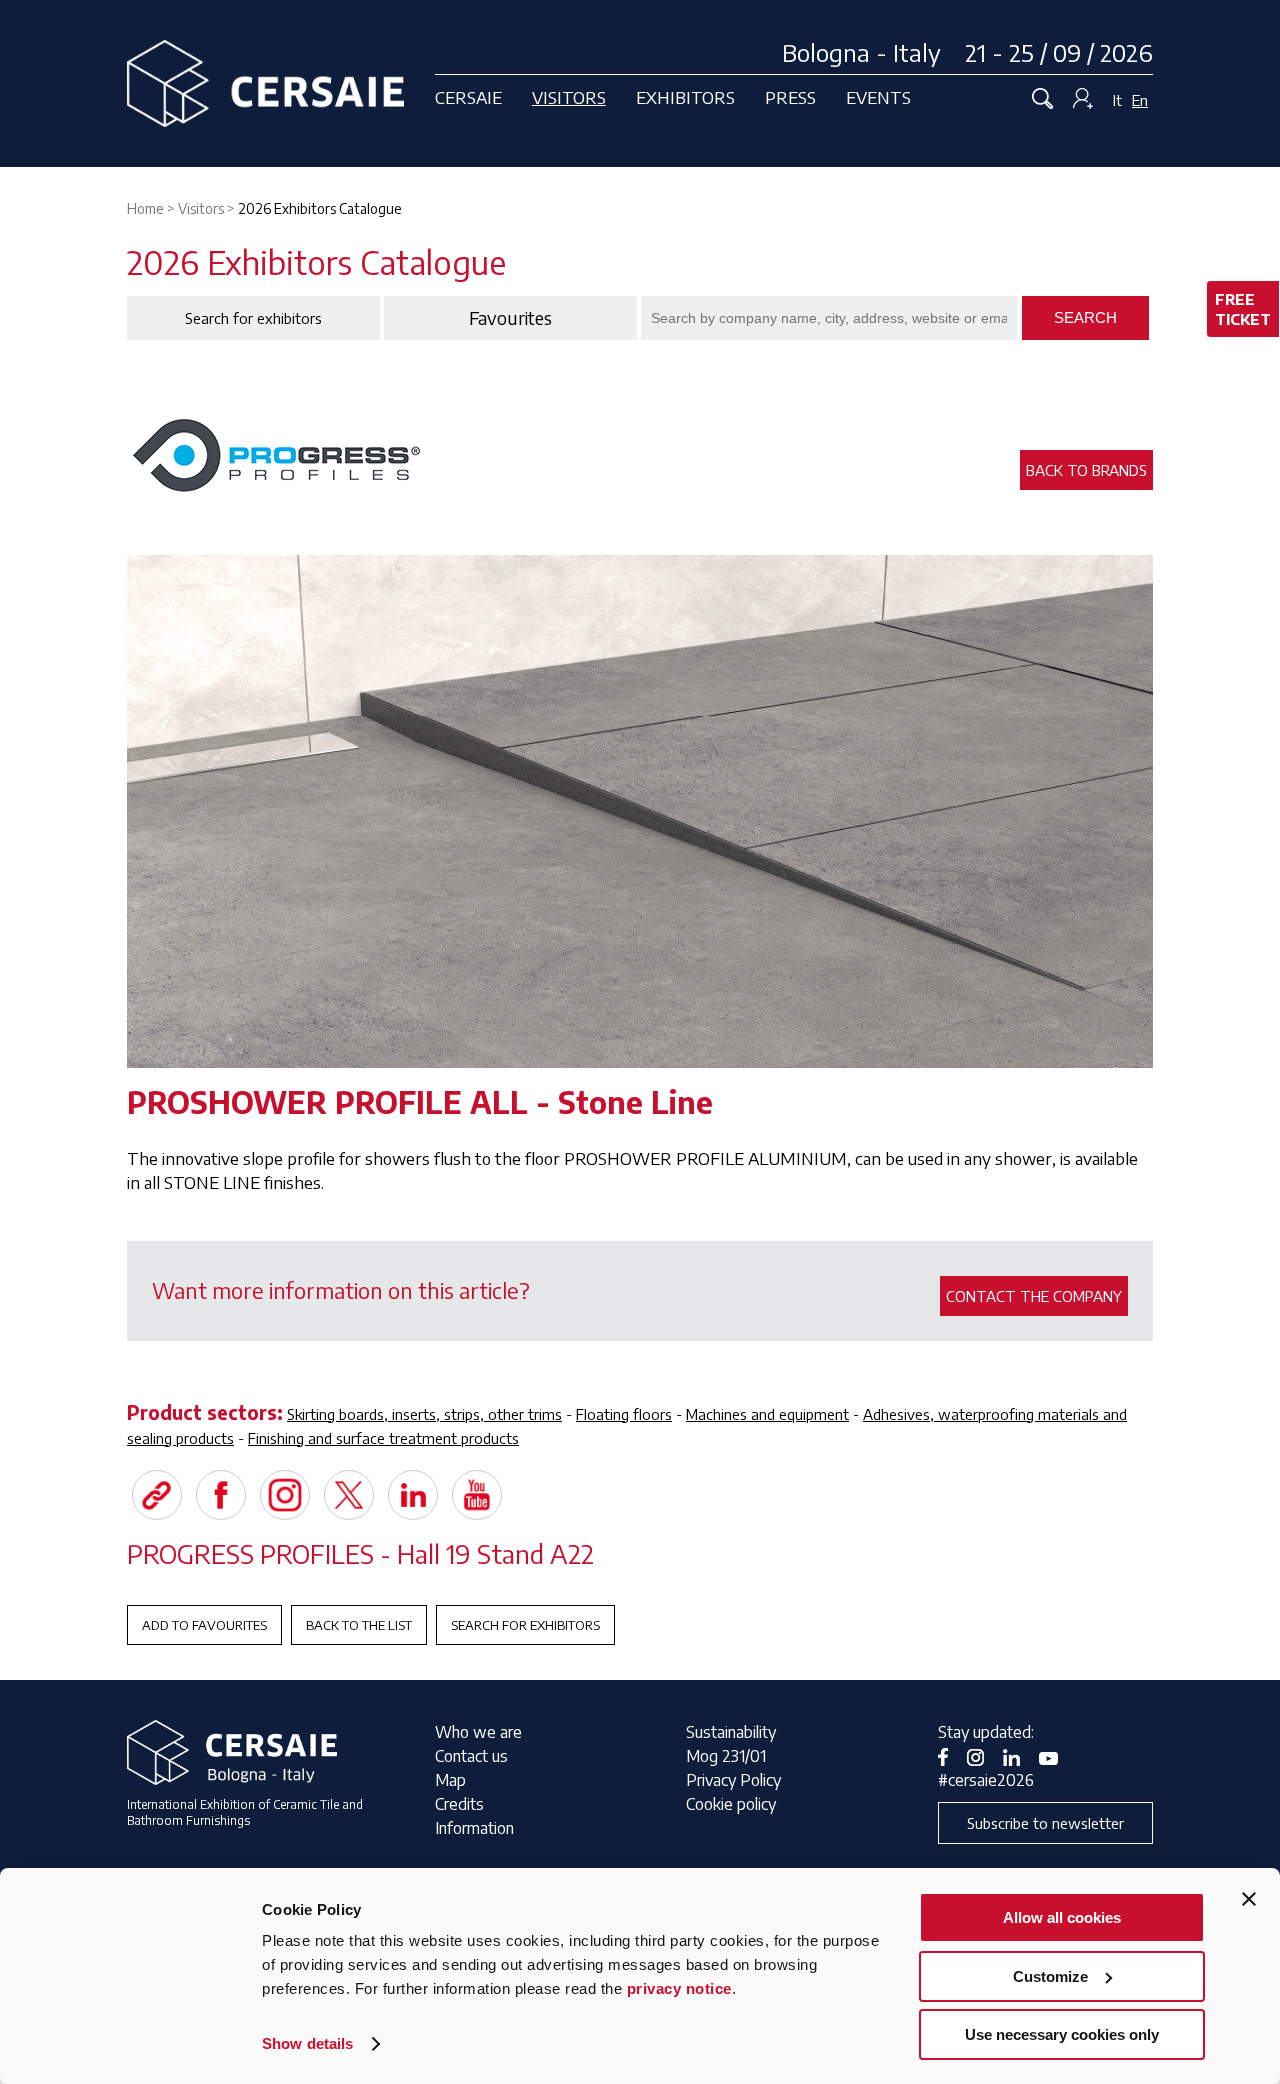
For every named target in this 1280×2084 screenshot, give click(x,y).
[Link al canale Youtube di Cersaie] (1056, 1756)
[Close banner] (1249, 1899)
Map (450, 1780)
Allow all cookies (1062, 1917)
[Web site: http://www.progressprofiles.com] (157, 1495)
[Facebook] (221, 1495)
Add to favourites (204, 1625)
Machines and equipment (767, 1414)
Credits (459, 1804)
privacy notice (679, 1988)
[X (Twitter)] (349, 1495)
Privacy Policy (733, 1780)
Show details (307, 2043)
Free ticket (1243, 309)
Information (474, 1828)
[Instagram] (285, 1495)
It (1117, 100)
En (1140, 100)
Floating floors (624, 1414)
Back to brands (1086, 470)
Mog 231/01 (726, 1756)
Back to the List (359, 1625)
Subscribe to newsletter (1045, 1823)
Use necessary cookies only (1062, 2034)
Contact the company (1034, 1296)
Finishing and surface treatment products (383, 1438)
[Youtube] (477, 1495)
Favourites (510, 318)
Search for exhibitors (525, 1625)
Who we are (478, 1732)
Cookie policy (731, 1804)
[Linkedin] (413, 1495)
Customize (1050, 1976)
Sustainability (731, 1732)
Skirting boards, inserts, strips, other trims (424, 1414)
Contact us (471, 1756)
